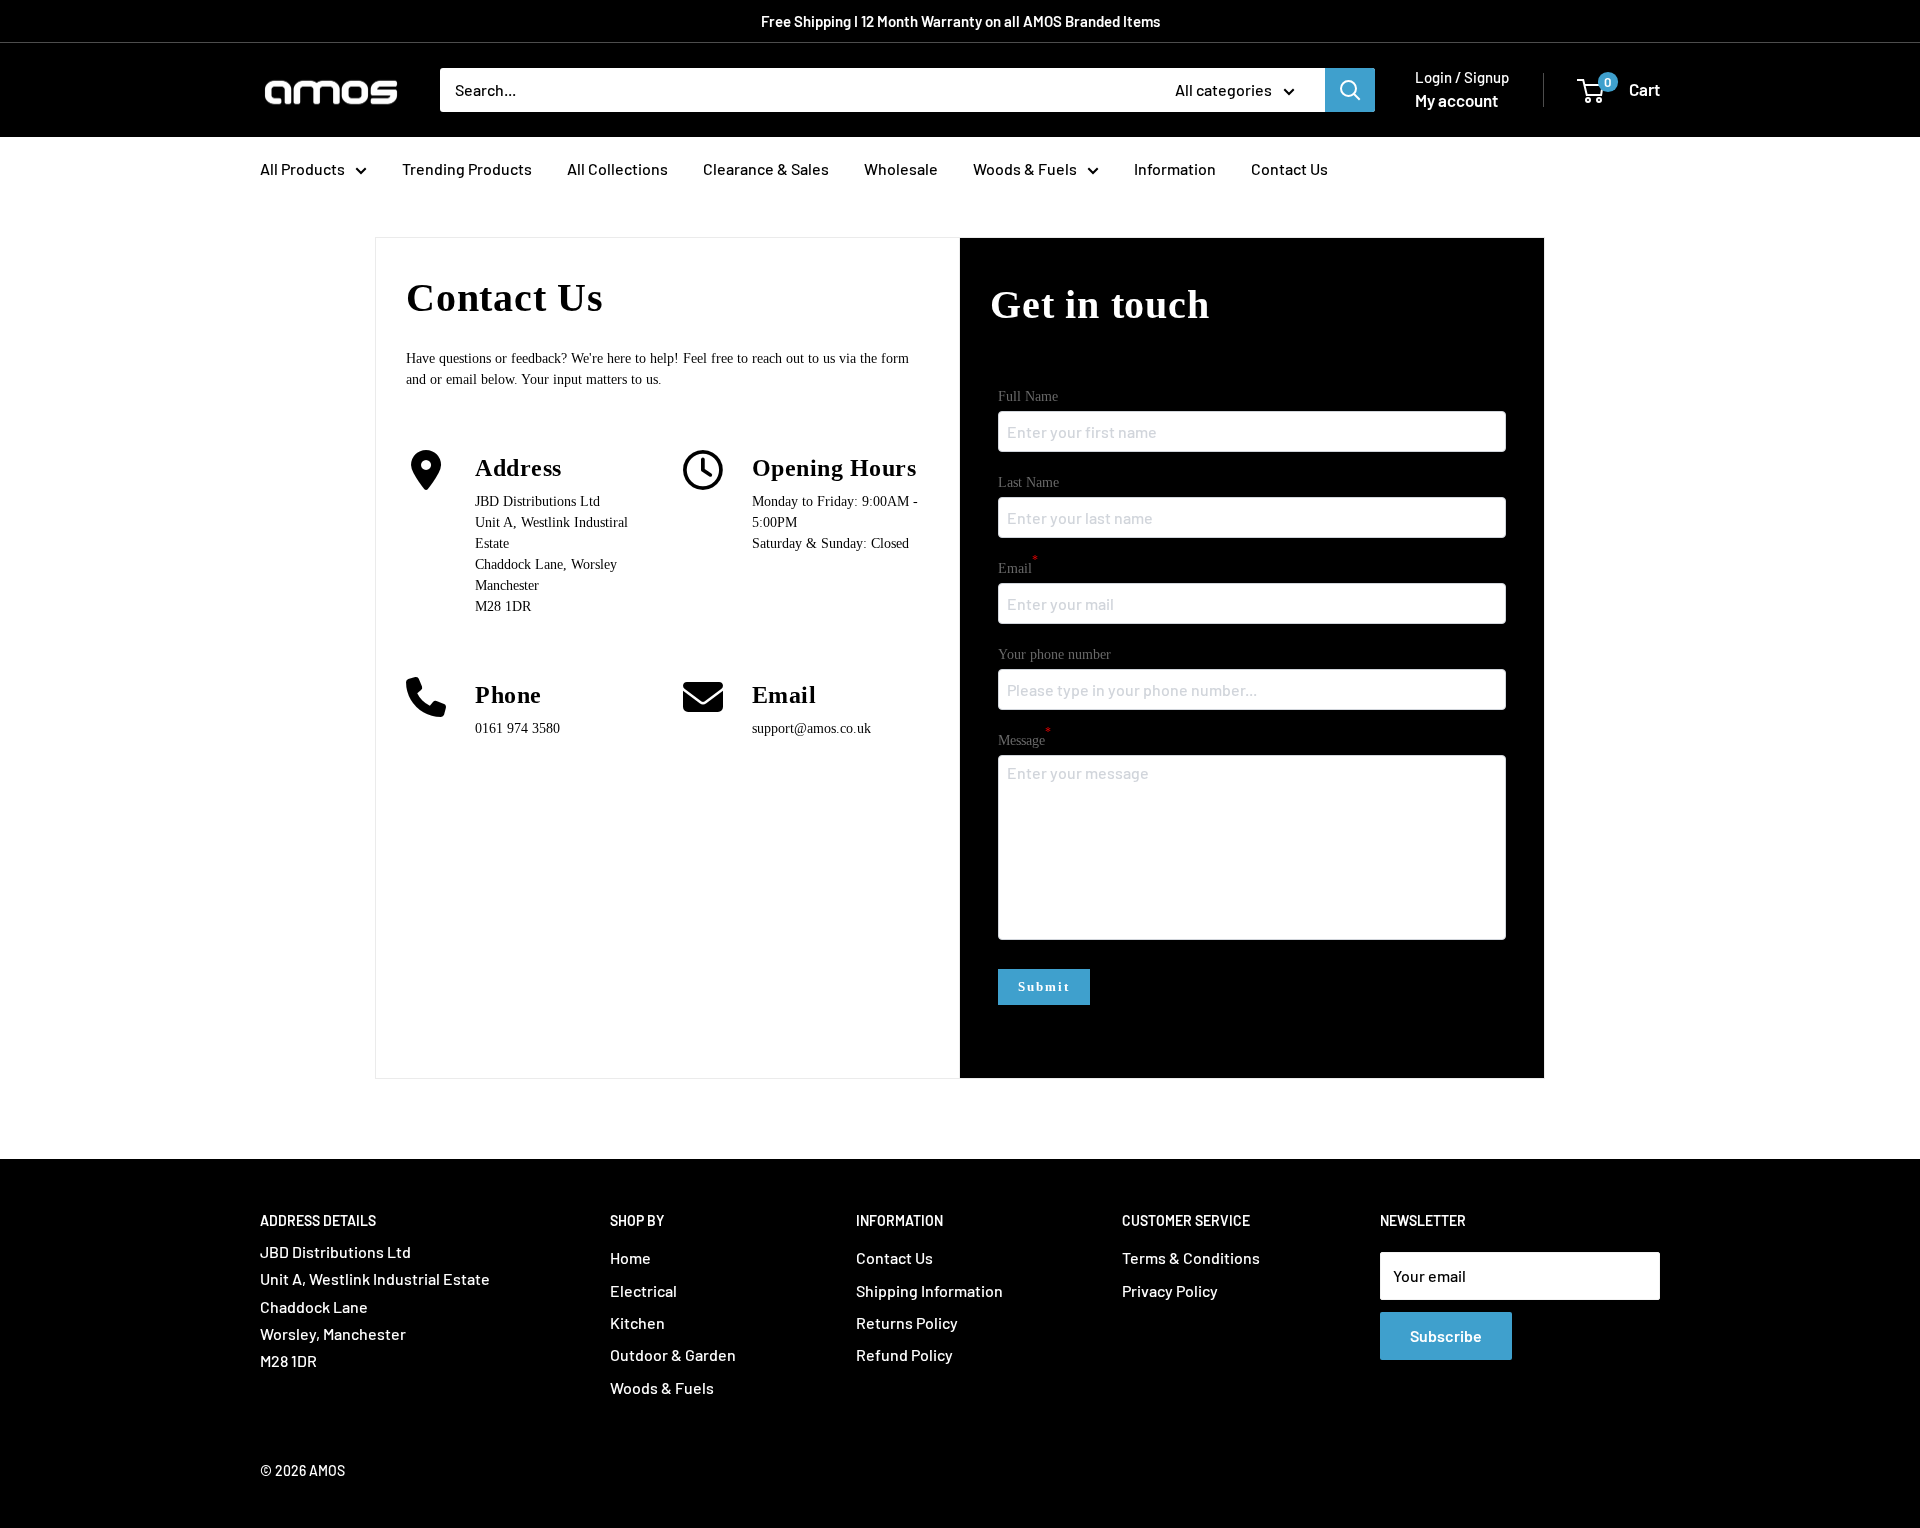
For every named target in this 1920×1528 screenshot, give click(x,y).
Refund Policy (904, 1354)
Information (1175, 168)
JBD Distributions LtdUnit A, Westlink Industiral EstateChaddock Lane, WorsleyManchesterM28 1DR (551, 554)
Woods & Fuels (1025, 168)
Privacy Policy (1170, 1290)
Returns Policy (907, 1322)
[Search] (1350, 90)
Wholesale (901, 168)
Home (630, 1257)
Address (518, 468)
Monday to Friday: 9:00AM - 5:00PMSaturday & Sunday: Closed (835, 522)
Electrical (643, 1290)
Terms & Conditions (1191, 1257)
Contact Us (1289, 168)
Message (1024, 739)
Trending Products (467, 168)
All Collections (617, 168)
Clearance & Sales (766, 168)
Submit (1044, 986)
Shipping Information (929, 1290)
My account (1456, 100)
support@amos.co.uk (811, 728)
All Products (302, 168)
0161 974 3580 (517, 728)
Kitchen (637, 1322)
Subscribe (1446, 1335)
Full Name (1028, 396)
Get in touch (1100, 304)
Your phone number (1054, 654)
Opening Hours (834, 468)
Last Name (1028, 482)
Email (784, 695)
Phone (508, 695)
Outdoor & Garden (673, 1354)
